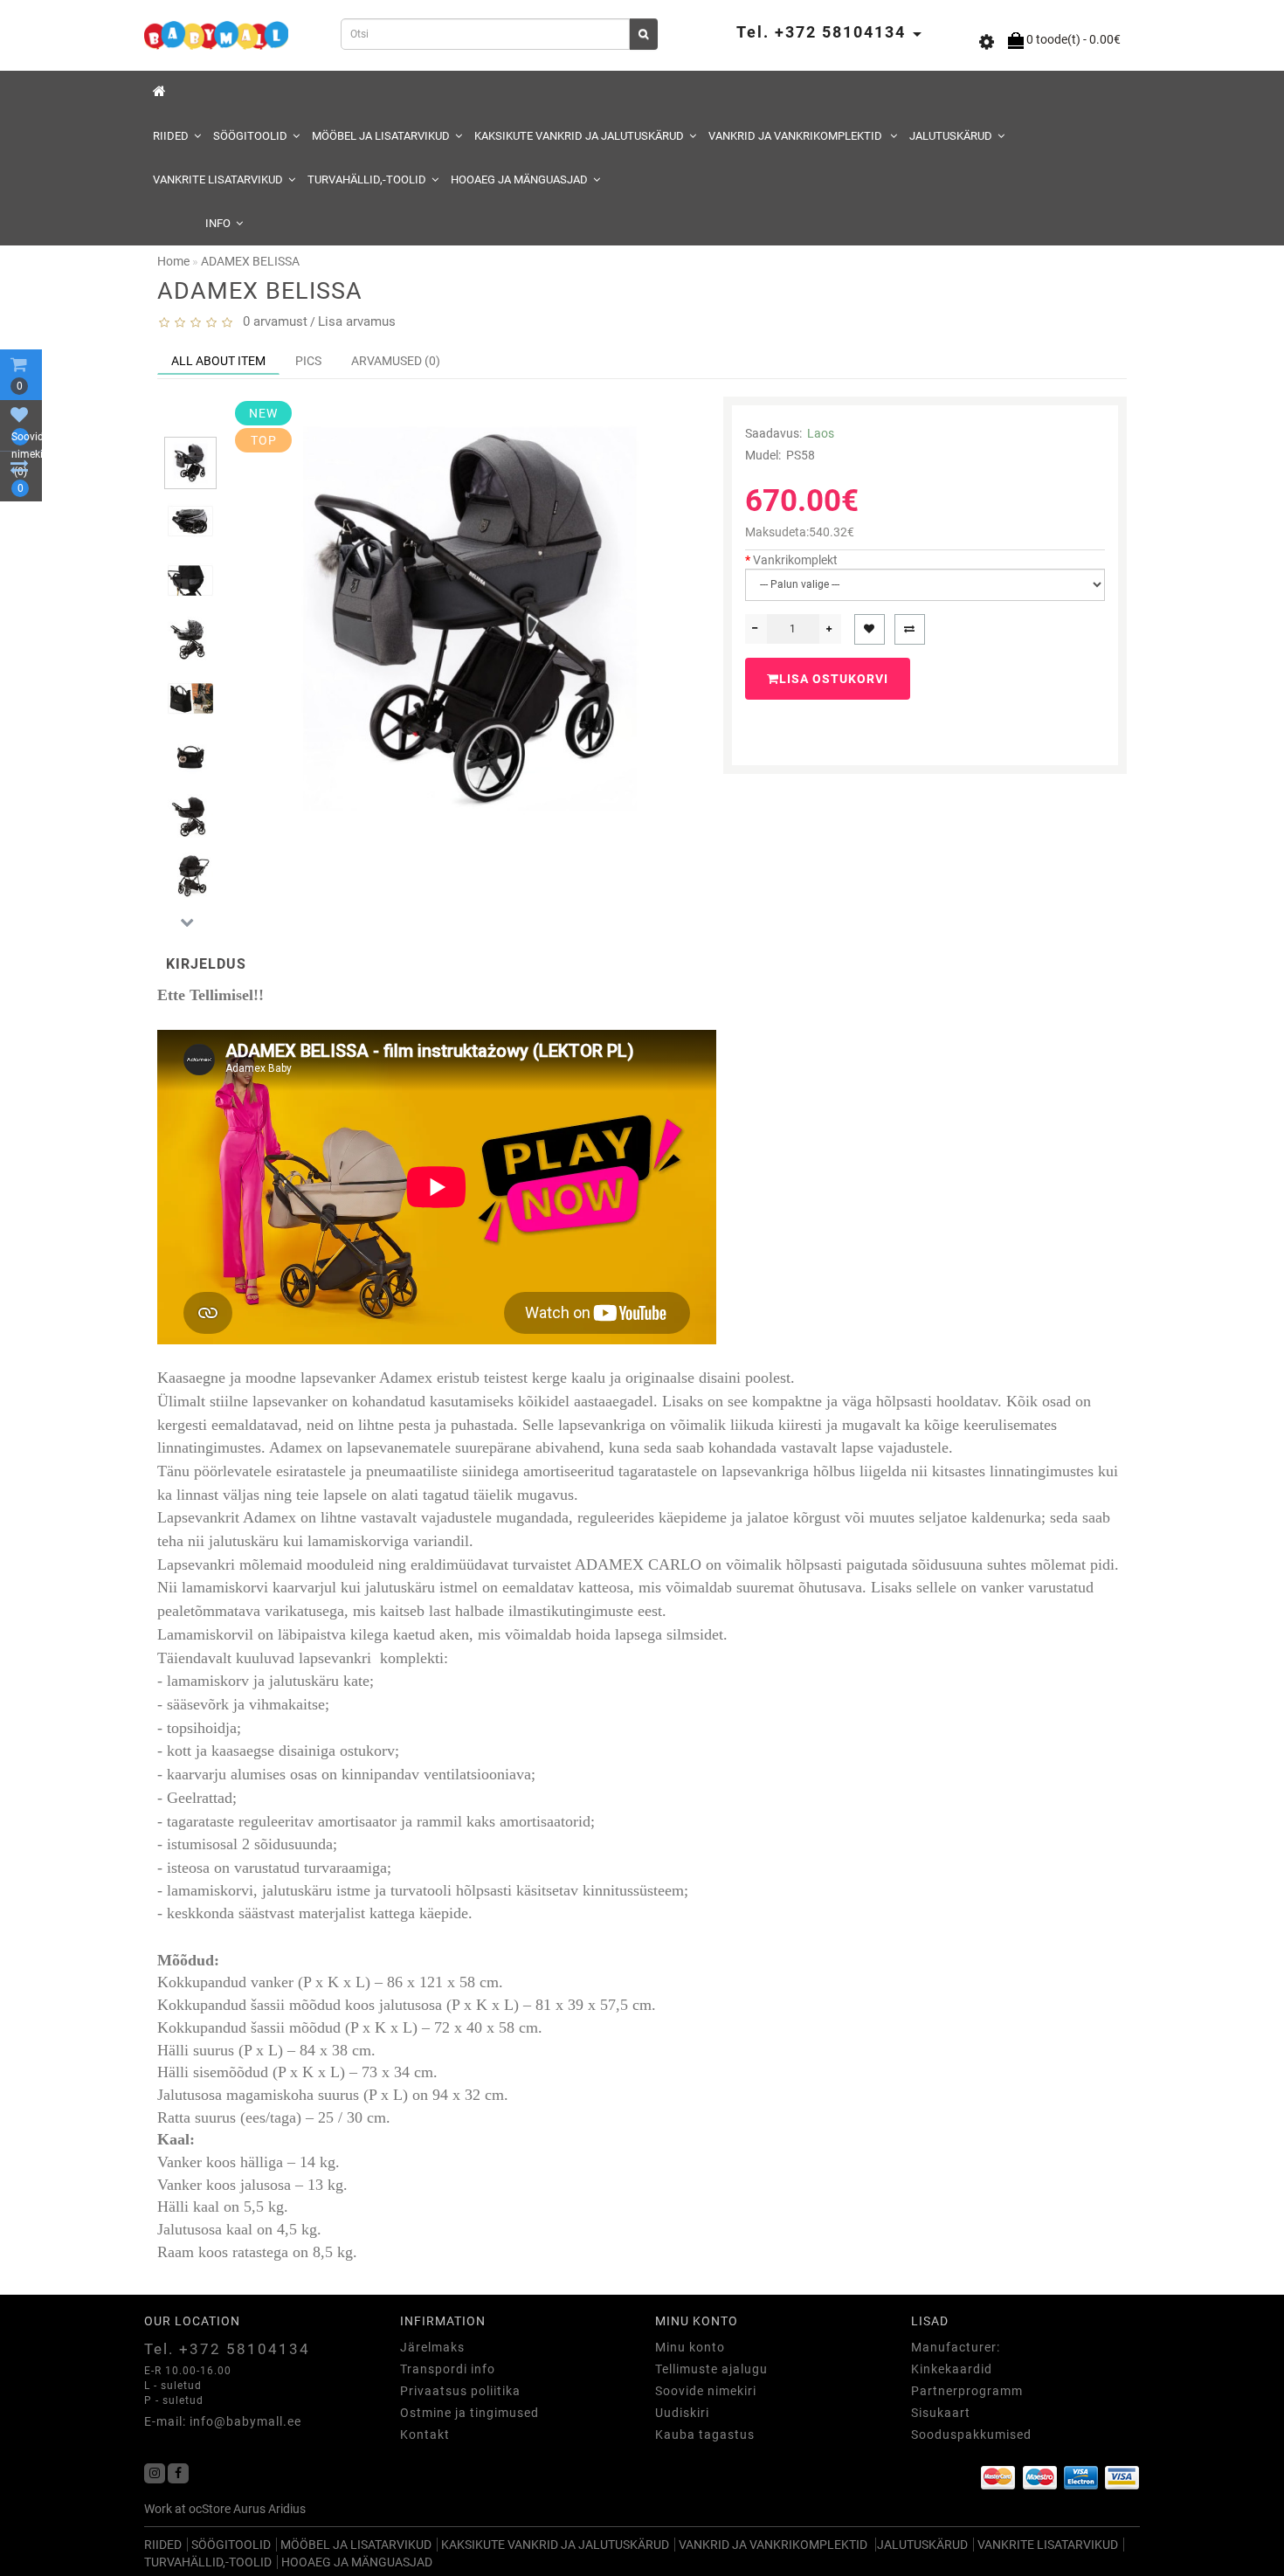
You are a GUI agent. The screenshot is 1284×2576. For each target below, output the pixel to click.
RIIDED (171, 136)
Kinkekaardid (952, 2369)
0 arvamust (272, 321)
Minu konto (690, 2347)
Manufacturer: (956, 2347)
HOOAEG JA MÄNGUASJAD (519, 180)
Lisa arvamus (357, 321)
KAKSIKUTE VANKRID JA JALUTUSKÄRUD (579, 136)
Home (173, 261)
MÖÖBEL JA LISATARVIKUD (381, 136)
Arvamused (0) (396, 361)
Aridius (287, 2509)
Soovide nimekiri (706, 2391)
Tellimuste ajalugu (711, 2369)
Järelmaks (432, 2347)
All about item (218, 361)
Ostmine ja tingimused (469, 2413)
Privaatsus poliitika (460, 2391)
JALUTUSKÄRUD (951, 136)
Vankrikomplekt (795, 560)
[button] (187, 422)
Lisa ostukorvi (834, 679)
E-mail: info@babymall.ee (223, 2421)
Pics (308, 361)
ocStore (210, 2509)
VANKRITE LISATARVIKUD (218, 180)
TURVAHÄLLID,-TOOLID (367, 180)
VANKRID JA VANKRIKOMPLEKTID (797, 136)
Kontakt (425, 2434)
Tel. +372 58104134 (227, 2349)
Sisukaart (941, 2413)
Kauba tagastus (705, 2434)
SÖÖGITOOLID (250, 136)
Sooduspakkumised (971, 2434)
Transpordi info (448, 2369)
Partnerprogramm (967, 2391)
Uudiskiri (682, 2413)
